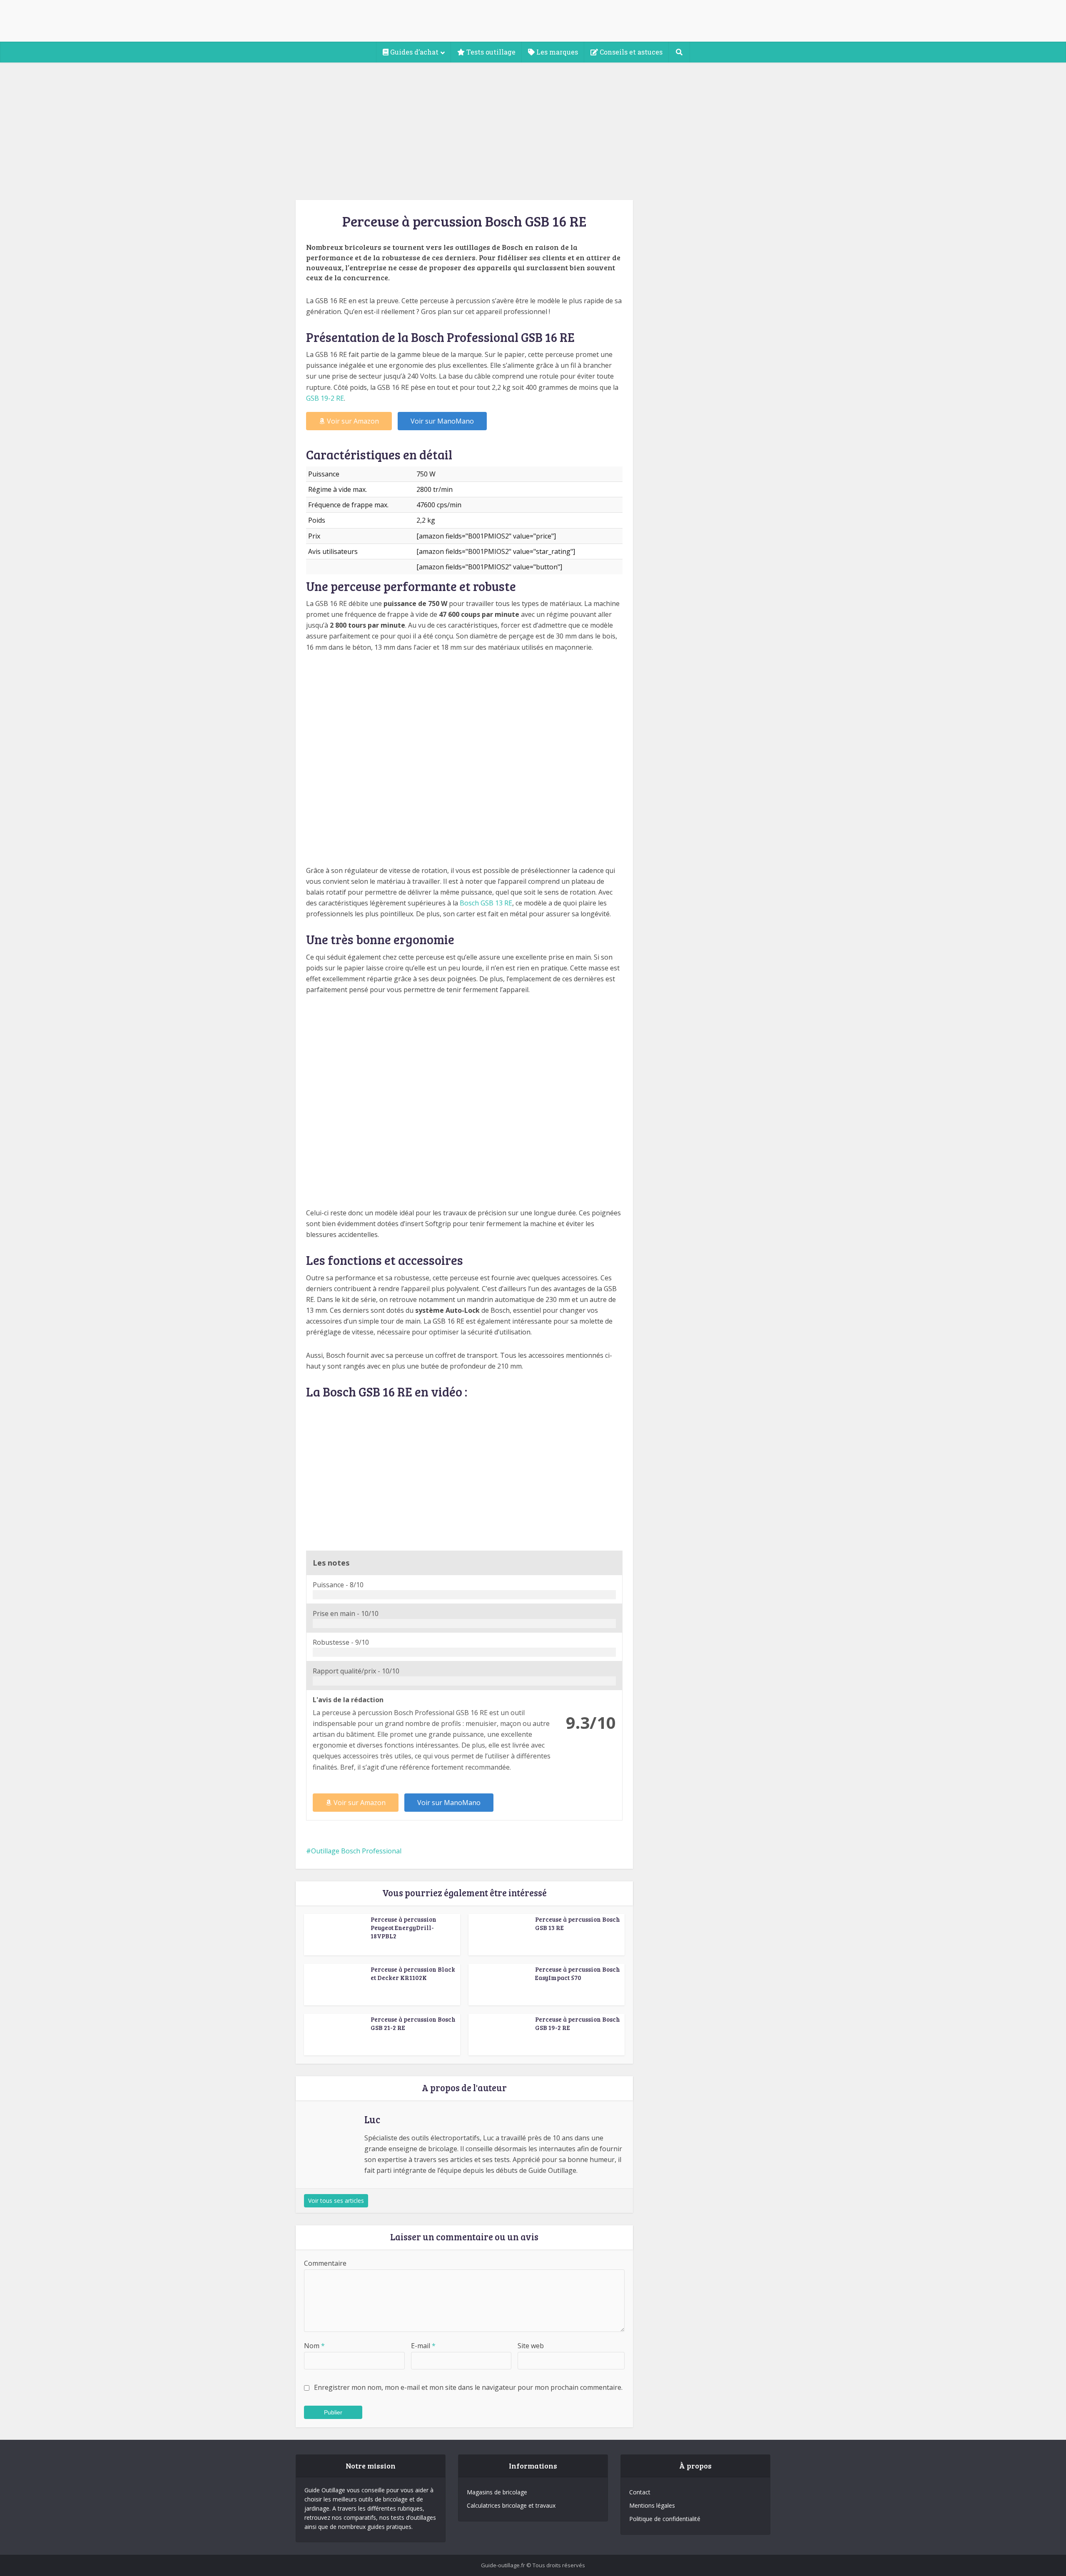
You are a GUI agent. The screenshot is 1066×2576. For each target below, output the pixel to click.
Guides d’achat (413, 52)
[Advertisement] (533, 125)
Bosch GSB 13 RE (486, 903)
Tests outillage (490, 52)
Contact (640, 2492)
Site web (531, 2346)
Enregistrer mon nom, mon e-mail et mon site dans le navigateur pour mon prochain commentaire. (468, 2387)
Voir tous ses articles (336, 2201)
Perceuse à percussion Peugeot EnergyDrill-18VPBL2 (403, 1928)
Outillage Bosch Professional (356, 1851)
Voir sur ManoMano (442, 421)
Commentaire (325, 2263)
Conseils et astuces (630, 52)
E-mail (423, 2346)
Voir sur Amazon (353, 421)
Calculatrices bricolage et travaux (511, 2505)
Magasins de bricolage (497, 2492)
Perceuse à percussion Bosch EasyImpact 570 (578, 1973)
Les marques (556, 52)
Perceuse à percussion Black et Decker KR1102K (413, 1973)
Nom (314, 2346)
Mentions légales (652, 2505)
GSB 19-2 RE (325, 398)
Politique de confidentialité (665, 2519)
